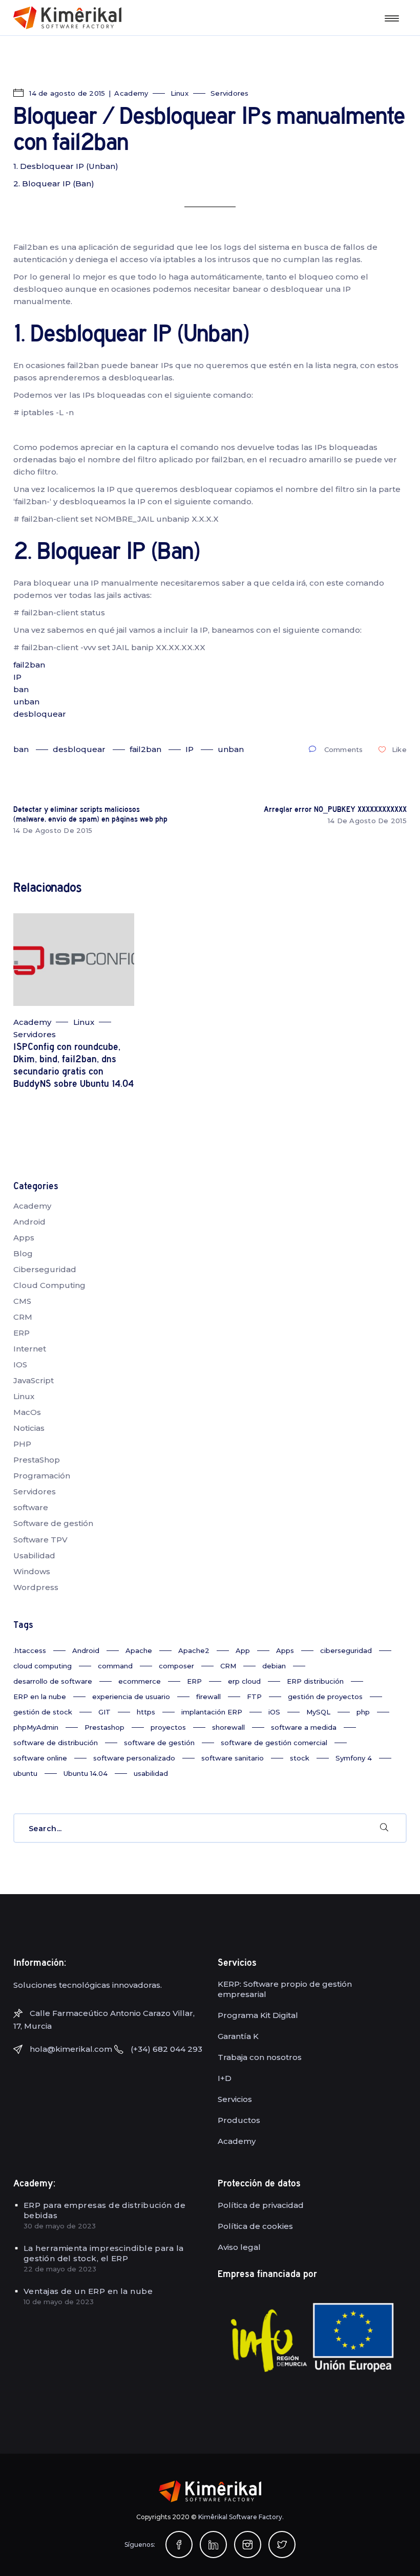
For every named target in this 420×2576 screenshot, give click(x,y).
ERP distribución (315, 1681)
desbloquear (40, 714)
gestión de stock (43, 1712)
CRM (23, 1317)
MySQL (318, 1712)
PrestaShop (37, 1460)
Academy (131, 93)
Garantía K (238, 2036)
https (146, 1712)
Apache (139, 1650)
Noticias (29, 1428)
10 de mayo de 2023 (59, 2302)
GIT (104, 1712)
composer (176, 1666)
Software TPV (40, 1540)
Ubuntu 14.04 (86, 1773)
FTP (254, 1697)
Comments (343, 749)
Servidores (230, 93)
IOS (20, 1365)
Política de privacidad (261, 2205)
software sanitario (233, 1758)
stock (300, 1758)
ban (21, 689)
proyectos (168, 1727)
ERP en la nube (40, 1697)
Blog (23, 1253)
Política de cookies (255, 2226)
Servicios (235, 2099)
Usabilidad (34, 1555)
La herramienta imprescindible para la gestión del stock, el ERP (104, 2253)
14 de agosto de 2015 (66, 93)
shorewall (228, 1727)
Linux (180, 93)
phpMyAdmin (36, 1727)
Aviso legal (239, 2247)
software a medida (304, 1727)
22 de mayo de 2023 (60, 2269)
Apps (24, 1238)
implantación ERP (212, 1712)
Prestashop (104, 1727)
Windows (32, 1571)
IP (17, 677)
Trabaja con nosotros (260, 2057)
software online (40, 1758)
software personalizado (134, 1758)
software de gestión (159, 1743)
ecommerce (140, 1681)
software (31, 1507)
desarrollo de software (53, 1681)
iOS (274, 1712)
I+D (225, 2078)
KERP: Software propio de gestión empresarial (285, 1989)
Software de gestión (53, 1523)
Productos (239, 2120)
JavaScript (34, 1380)
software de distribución (56, 1743)
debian (274, 1666)
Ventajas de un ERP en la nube (88, 2291)
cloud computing (43, 1666)
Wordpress (36, 1587)
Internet (30, 1349)
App (243, 1650)
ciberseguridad (346, 1650)
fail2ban (29, 665)
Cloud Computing (49, 1285)
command (115, 1666)
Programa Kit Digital (258, 2015)
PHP (22, 1444)
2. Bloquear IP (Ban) (54, 184)
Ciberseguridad (45, 1269)
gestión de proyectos (325, 1697)
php (363, 1712)
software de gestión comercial (274, 1743)
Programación (42, 1476)
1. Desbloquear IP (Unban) (66, 166)
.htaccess (30, 1650)
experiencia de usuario (131, 1697)
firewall (208, 1697)
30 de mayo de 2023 (60, 2226)
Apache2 (194, 1650)
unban (26, 702)
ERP (22, 1333)
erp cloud (244, 1681)
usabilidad (151, 1773)
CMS (22, 1301)
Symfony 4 (354, 1758)
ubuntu (25, 1773)
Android (29, 1222)
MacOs (27, 1412)
